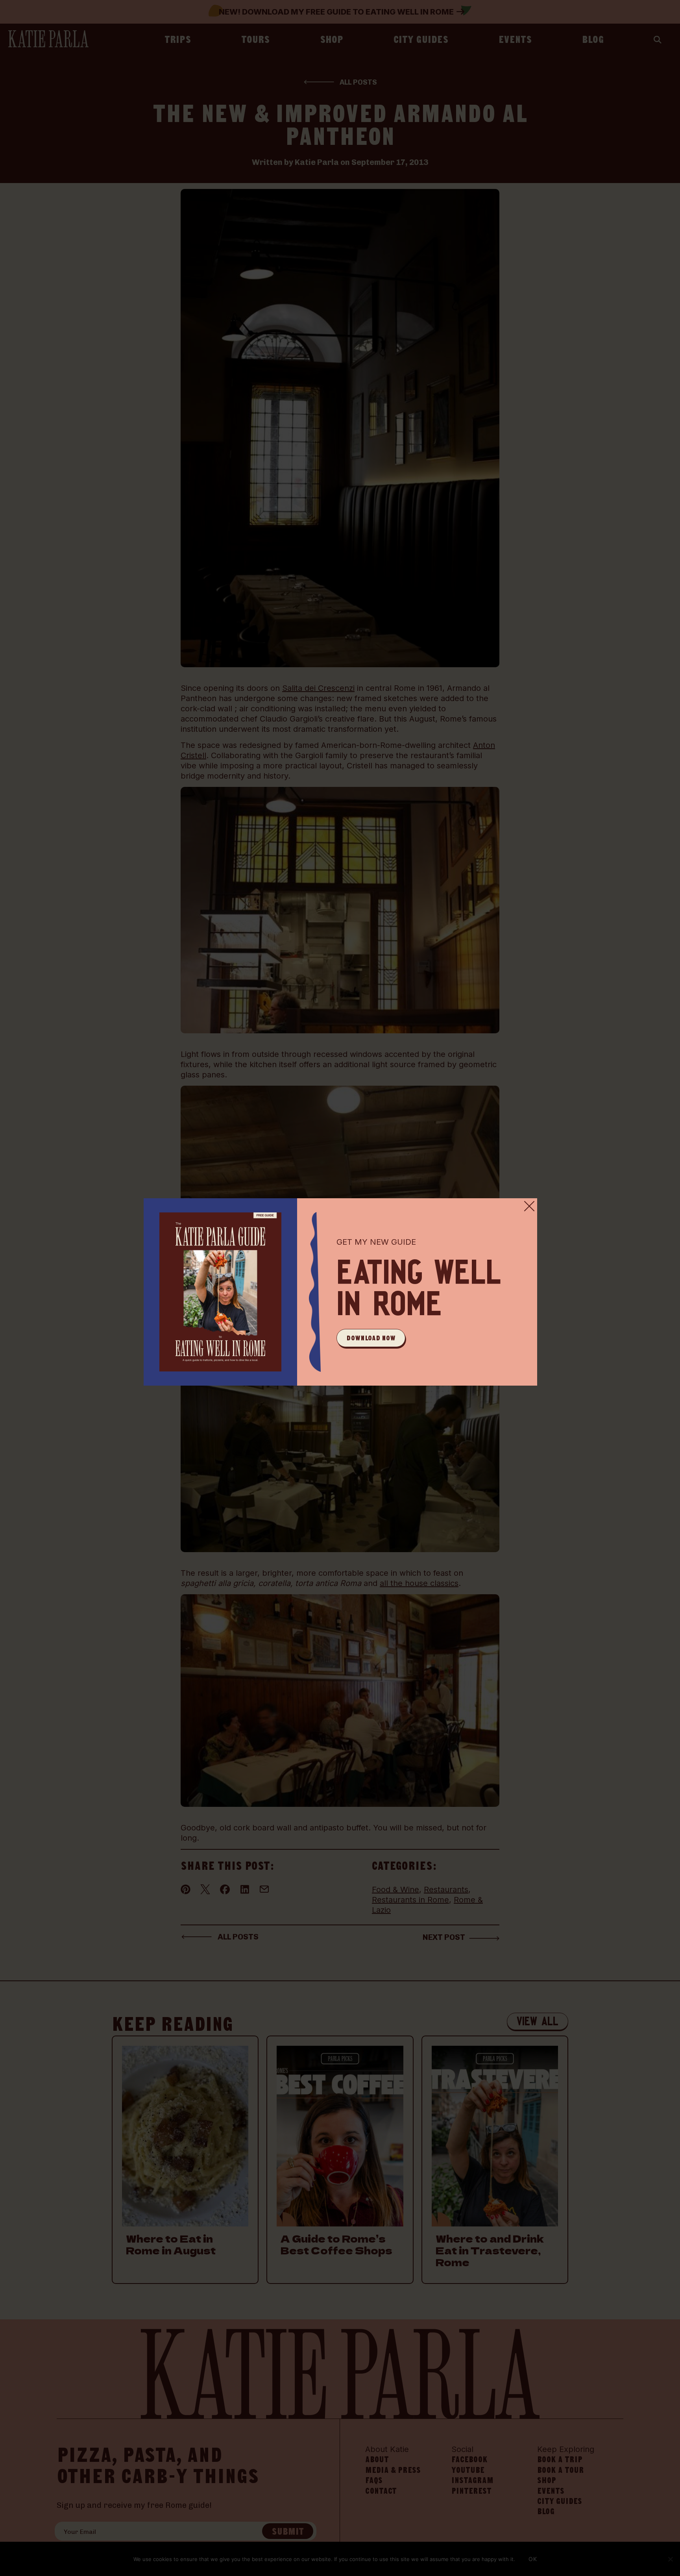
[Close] (529, 1206)
